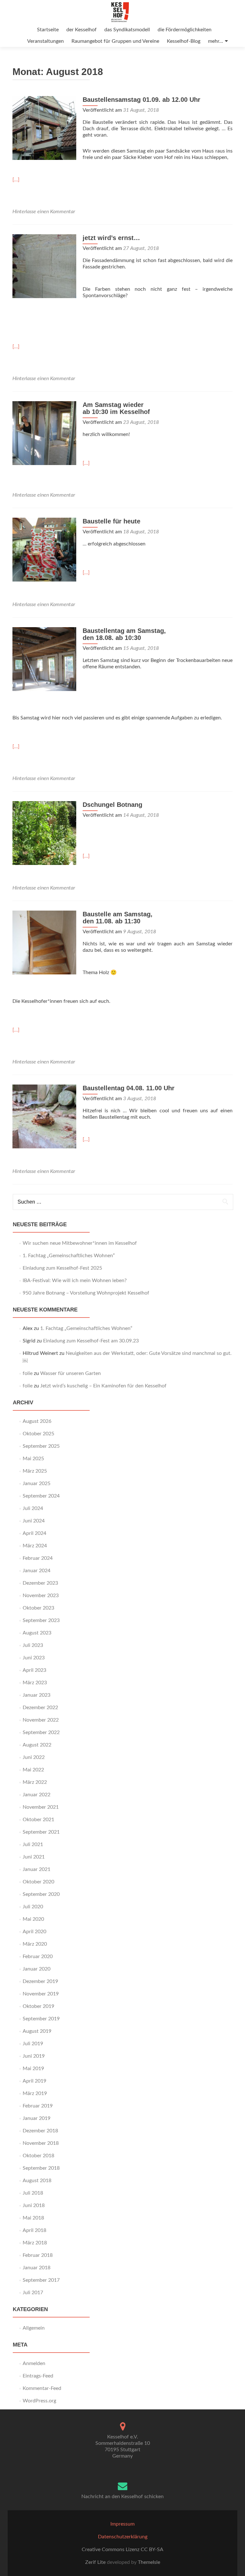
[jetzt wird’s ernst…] (44, 266)
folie (28, 1373)
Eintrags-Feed (38, 2376)
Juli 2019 (33, 2044)
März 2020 (35, 1944)
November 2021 (41, 1807)
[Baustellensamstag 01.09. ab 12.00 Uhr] (44, 128)
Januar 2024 (37, 1571)
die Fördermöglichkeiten (185, 30)
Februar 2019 (38, 2106)
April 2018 (34, 2230)
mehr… (215, 41)
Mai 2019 (33, 2069)
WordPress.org (39, 2401)
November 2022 (41, 1720)
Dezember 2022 (40, 1708)
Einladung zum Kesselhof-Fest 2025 (62, 1268)
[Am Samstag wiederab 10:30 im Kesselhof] (44, 433)
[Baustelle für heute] (44, 549)
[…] (16, 180)
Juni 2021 (34, 1857)
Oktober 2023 (38, 1608)
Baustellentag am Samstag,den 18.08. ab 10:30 (124, 634)
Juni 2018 (34, 2205)
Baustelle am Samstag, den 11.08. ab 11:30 (118, 918)
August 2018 (37, 2181)
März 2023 (35, 1683)
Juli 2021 (33, 1844)
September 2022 (41, 1732)
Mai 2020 (33, 1919)
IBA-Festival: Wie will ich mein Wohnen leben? (75, 1280)
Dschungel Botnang (112, 805)
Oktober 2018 (38, 2156)
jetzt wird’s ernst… (111, 238)
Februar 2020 (38, 1956)
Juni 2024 (34, 1521)
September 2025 (41, 1446)
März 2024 (35, 1546)
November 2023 (41, 1596)
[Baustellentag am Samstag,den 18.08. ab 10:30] (44, 659)
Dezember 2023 (40, 1583)
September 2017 (41, 2280)
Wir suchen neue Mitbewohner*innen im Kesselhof (80, 1243)
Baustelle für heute (111, 521)
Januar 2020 (37, 1969)
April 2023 (34, 1670)
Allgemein (34, 2328)
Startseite (48, 30)
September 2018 (41, 2168)
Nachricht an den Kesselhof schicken (122, 2497)
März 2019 (35, 2093)
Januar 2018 (37, 2268)
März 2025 (35, 1471)
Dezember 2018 (40, 2131)
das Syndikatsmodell (127, 30)
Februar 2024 (38, 1558)
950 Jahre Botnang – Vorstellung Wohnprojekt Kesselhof (86, 1293)
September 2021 (41, 1832)
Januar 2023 (37, 1695)
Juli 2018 (33, 2193)
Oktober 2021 (38, 1820)
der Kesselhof (82, 30)
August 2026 (37, 1421)
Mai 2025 (33, 1459)
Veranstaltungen (45, 41)
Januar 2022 (37, 1795)
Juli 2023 (33, 1645)
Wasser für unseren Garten (71, 1373)
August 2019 (37, 2031)
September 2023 (41, 1620)
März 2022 (35, 1782)
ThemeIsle (149, 2562)
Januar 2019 (37, 2118)
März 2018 (35, 2243)
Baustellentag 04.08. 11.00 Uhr (129, 1088)
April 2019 (34, 2081)
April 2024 (34, 1533)
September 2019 (41, 2019)
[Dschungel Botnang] (44, 833)
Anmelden (34, 2363)
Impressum (122, 2524)
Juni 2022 (34, 1757)
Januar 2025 (37, 1483)
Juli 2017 (33, 2293)
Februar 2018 (38, 2255)
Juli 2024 (33, 1508)
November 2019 (41, 1994)
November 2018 (41, 2143)
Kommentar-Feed (42, 2388)
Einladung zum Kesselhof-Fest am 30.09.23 (91, 1341)
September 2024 (41, 1496)
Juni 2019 (34, 2056)
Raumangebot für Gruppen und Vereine (115, 41)
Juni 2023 (34, 1658)
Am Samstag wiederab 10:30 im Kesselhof (116, 408)
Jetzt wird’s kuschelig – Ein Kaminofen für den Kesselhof (103, 1386)
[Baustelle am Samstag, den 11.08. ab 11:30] (44, 942)
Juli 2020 (33, 1907)
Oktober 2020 (38, 1882)
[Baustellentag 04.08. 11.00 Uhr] (44, 1116)
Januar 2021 (37, 1869)
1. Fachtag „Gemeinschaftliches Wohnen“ (69, 1256)
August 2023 (37, 1633)
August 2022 (37, 1745)
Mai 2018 (33, 2218)
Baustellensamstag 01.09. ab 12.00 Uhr (141, 100)
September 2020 (41, 1894)
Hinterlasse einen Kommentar (44, 212)
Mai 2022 (33, 1770)
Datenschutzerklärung (123, 2537)
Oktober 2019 (38, 2006)
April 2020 (34, 1932)
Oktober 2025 (38, 1434)
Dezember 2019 (40, 1981)
